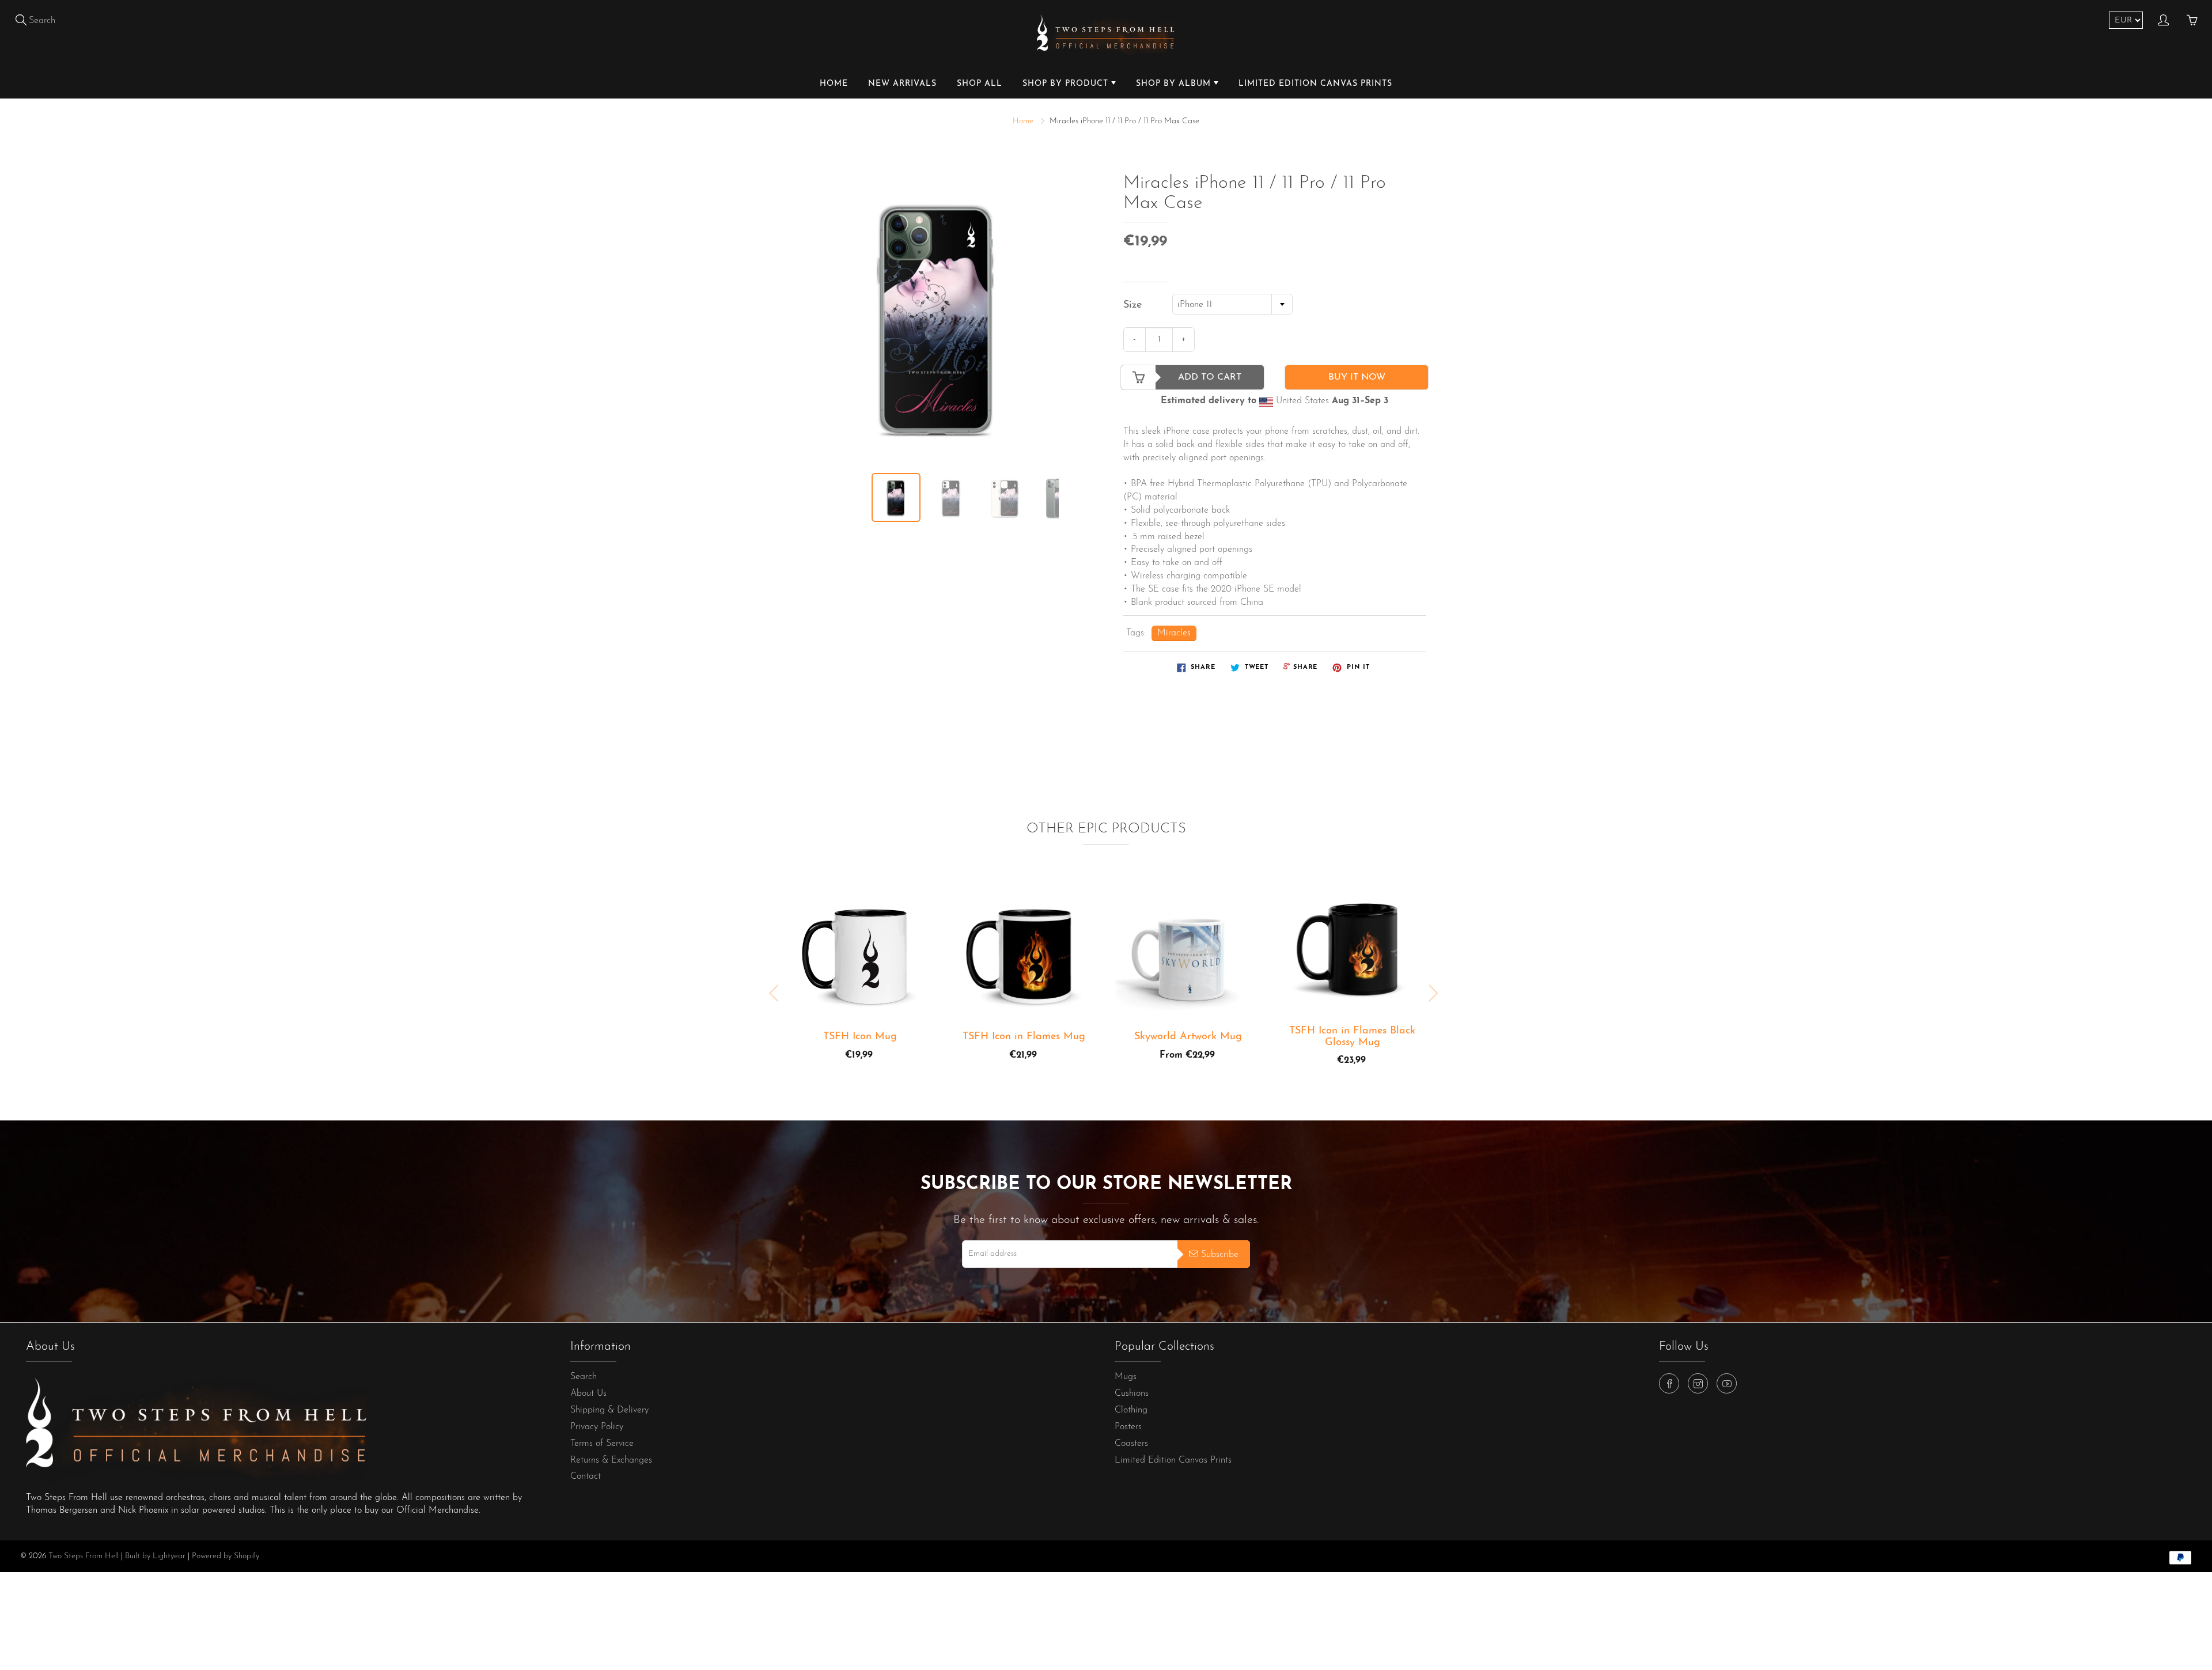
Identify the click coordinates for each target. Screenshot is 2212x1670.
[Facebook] (1669, 1383)
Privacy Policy (597, 1427)
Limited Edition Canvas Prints (1315, 84)
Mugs (1126, 1377)
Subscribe (1220, 1255)
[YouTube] (1727, 1383)
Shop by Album (1175, 84)
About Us (588, 1393)
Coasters (1131, 1444)
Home (834, 84)
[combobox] (1232, 304)
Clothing (1131, 1410)
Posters (1128, 1427)
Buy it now (1357, 377)
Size (1132, 305)
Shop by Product (1067, 84)
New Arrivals (902, 84)
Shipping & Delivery (609, 1410)
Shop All (980, 84)
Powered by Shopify (226, 1556)
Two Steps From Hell (84, 1556)
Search (584, 1377)
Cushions (1132, 1393)
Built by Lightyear (155, 1556)
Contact (586, 1476)
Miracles (1174, 633)
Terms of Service (602, 1444)
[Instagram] (1698, 1383)
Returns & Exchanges (611, 1460)
